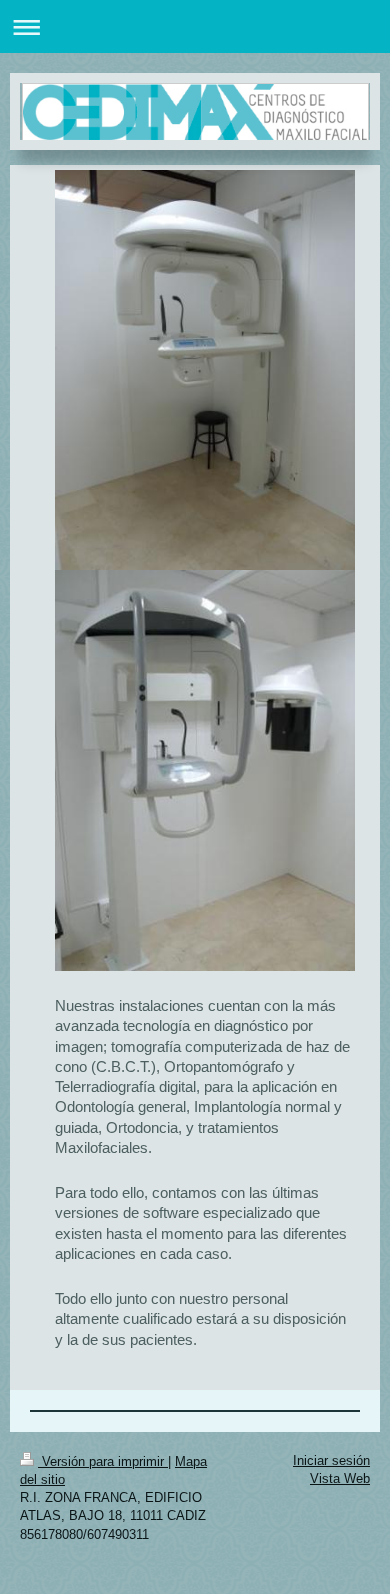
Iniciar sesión (331, 1460)
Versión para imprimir (103, 1461)
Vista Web (340, 1478)
